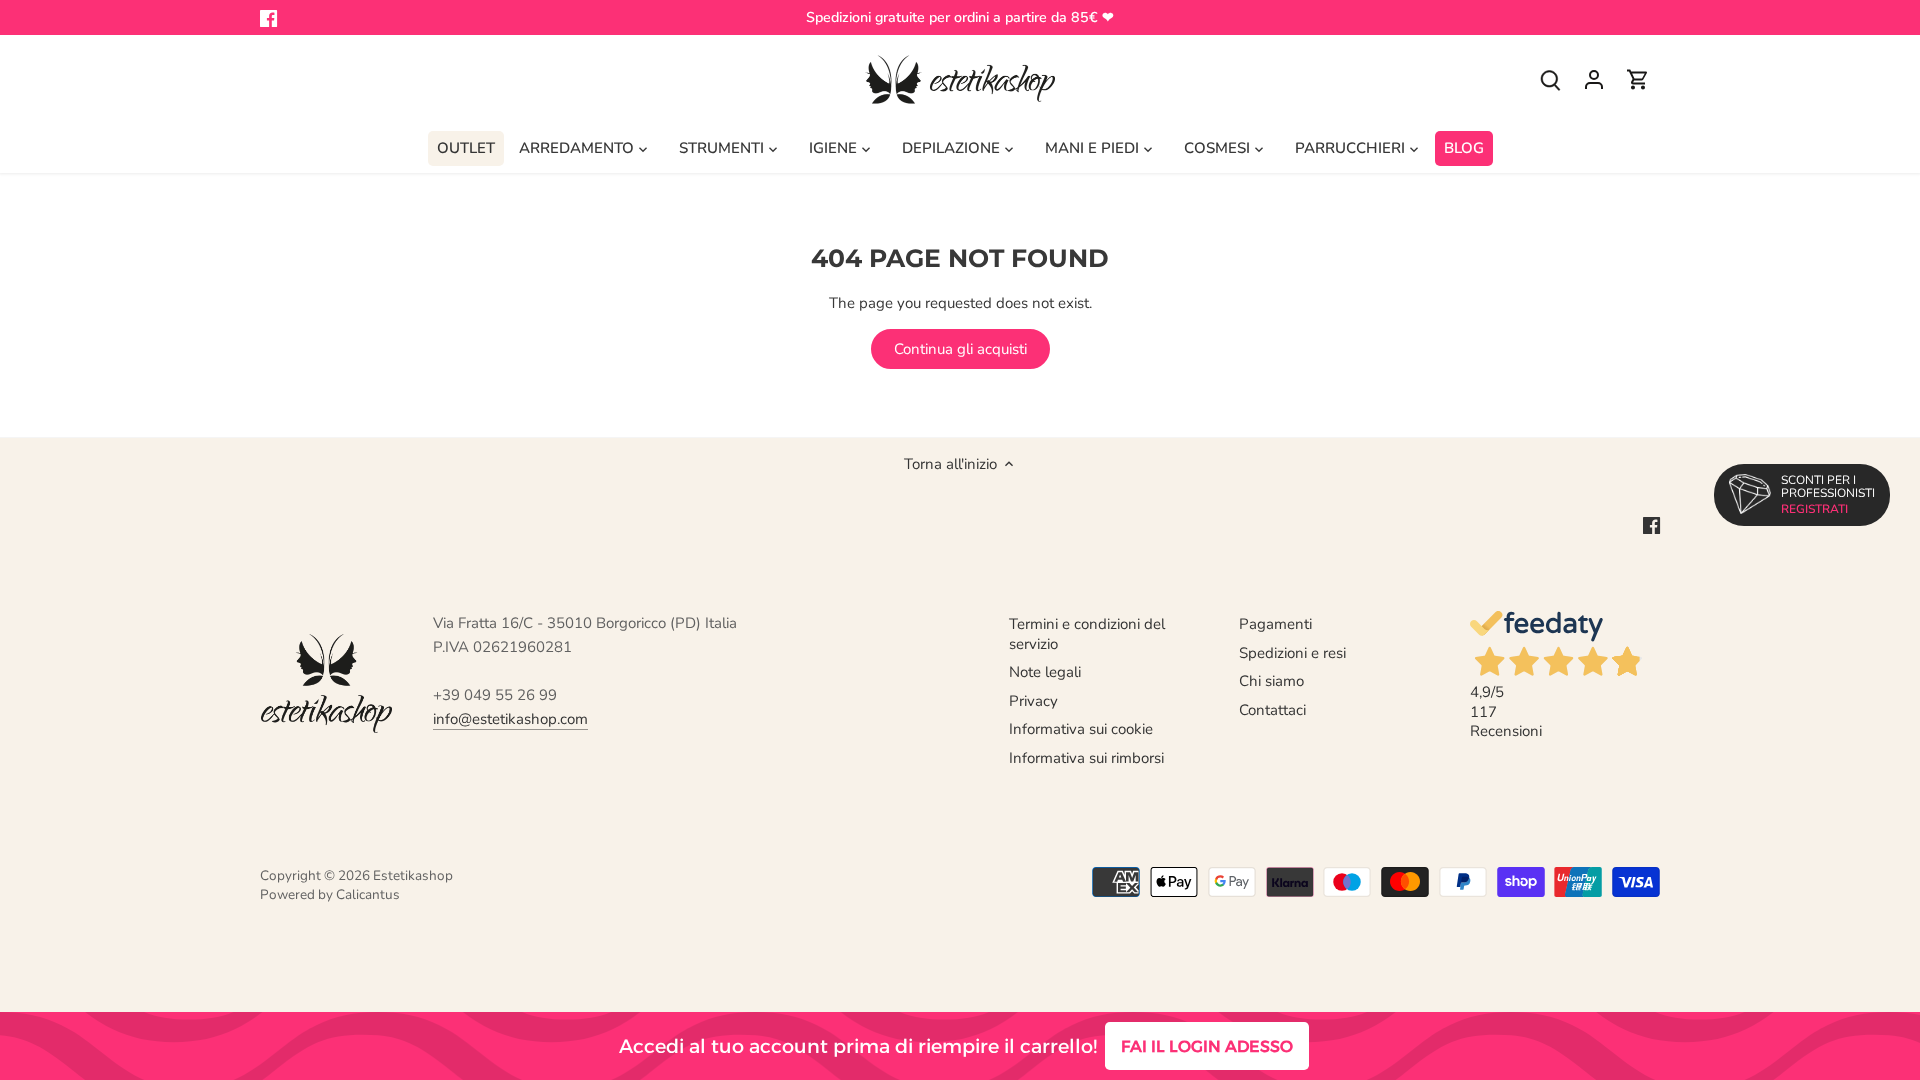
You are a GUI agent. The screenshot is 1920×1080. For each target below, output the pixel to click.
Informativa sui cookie (1081, 729)
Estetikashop (413, 875)
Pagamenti (1275, 624)
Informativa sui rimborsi (1086, 758)
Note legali (1045, 672)
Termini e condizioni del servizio (1087, 634)
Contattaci (1272, 710)
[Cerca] (1550, 79)
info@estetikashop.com (510, 719)
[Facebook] (268, 17)
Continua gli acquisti (960, 349)
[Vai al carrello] (1638, 79)
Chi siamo (1271, 681)
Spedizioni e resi (1292, 653)
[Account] (1594, 79)
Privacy (1033, 701)
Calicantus (368, 894)
